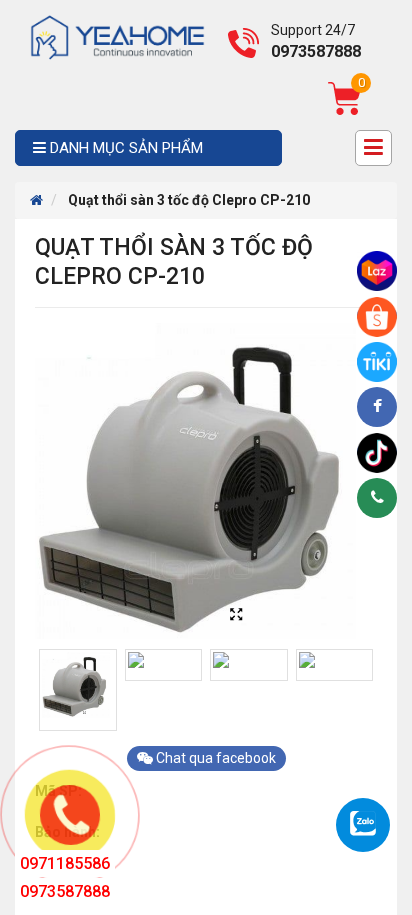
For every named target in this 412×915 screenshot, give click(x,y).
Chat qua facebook (214, 758)
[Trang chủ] (36, 200)
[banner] (117, 36)
